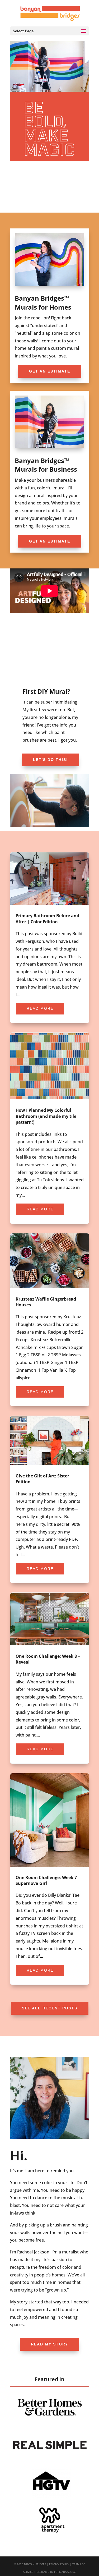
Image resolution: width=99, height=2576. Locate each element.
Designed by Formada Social (56, 2572)
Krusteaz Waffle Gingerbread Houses (50, 1320)
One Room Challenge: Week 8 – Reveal (50, 1678)
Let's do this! (51, 760)
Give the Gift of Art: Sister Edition (50, 1499)
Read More (40, 1008)
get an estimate (50, 371)
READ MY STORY (49, 2344)
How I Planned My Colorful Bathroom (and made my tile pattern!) (50, 1128)
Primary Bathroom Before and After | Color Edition (50, 938)
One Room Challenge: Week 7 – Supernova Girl (50, 1879)
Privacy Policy (59, 2564)
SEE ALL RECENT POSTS (50, 2008)
